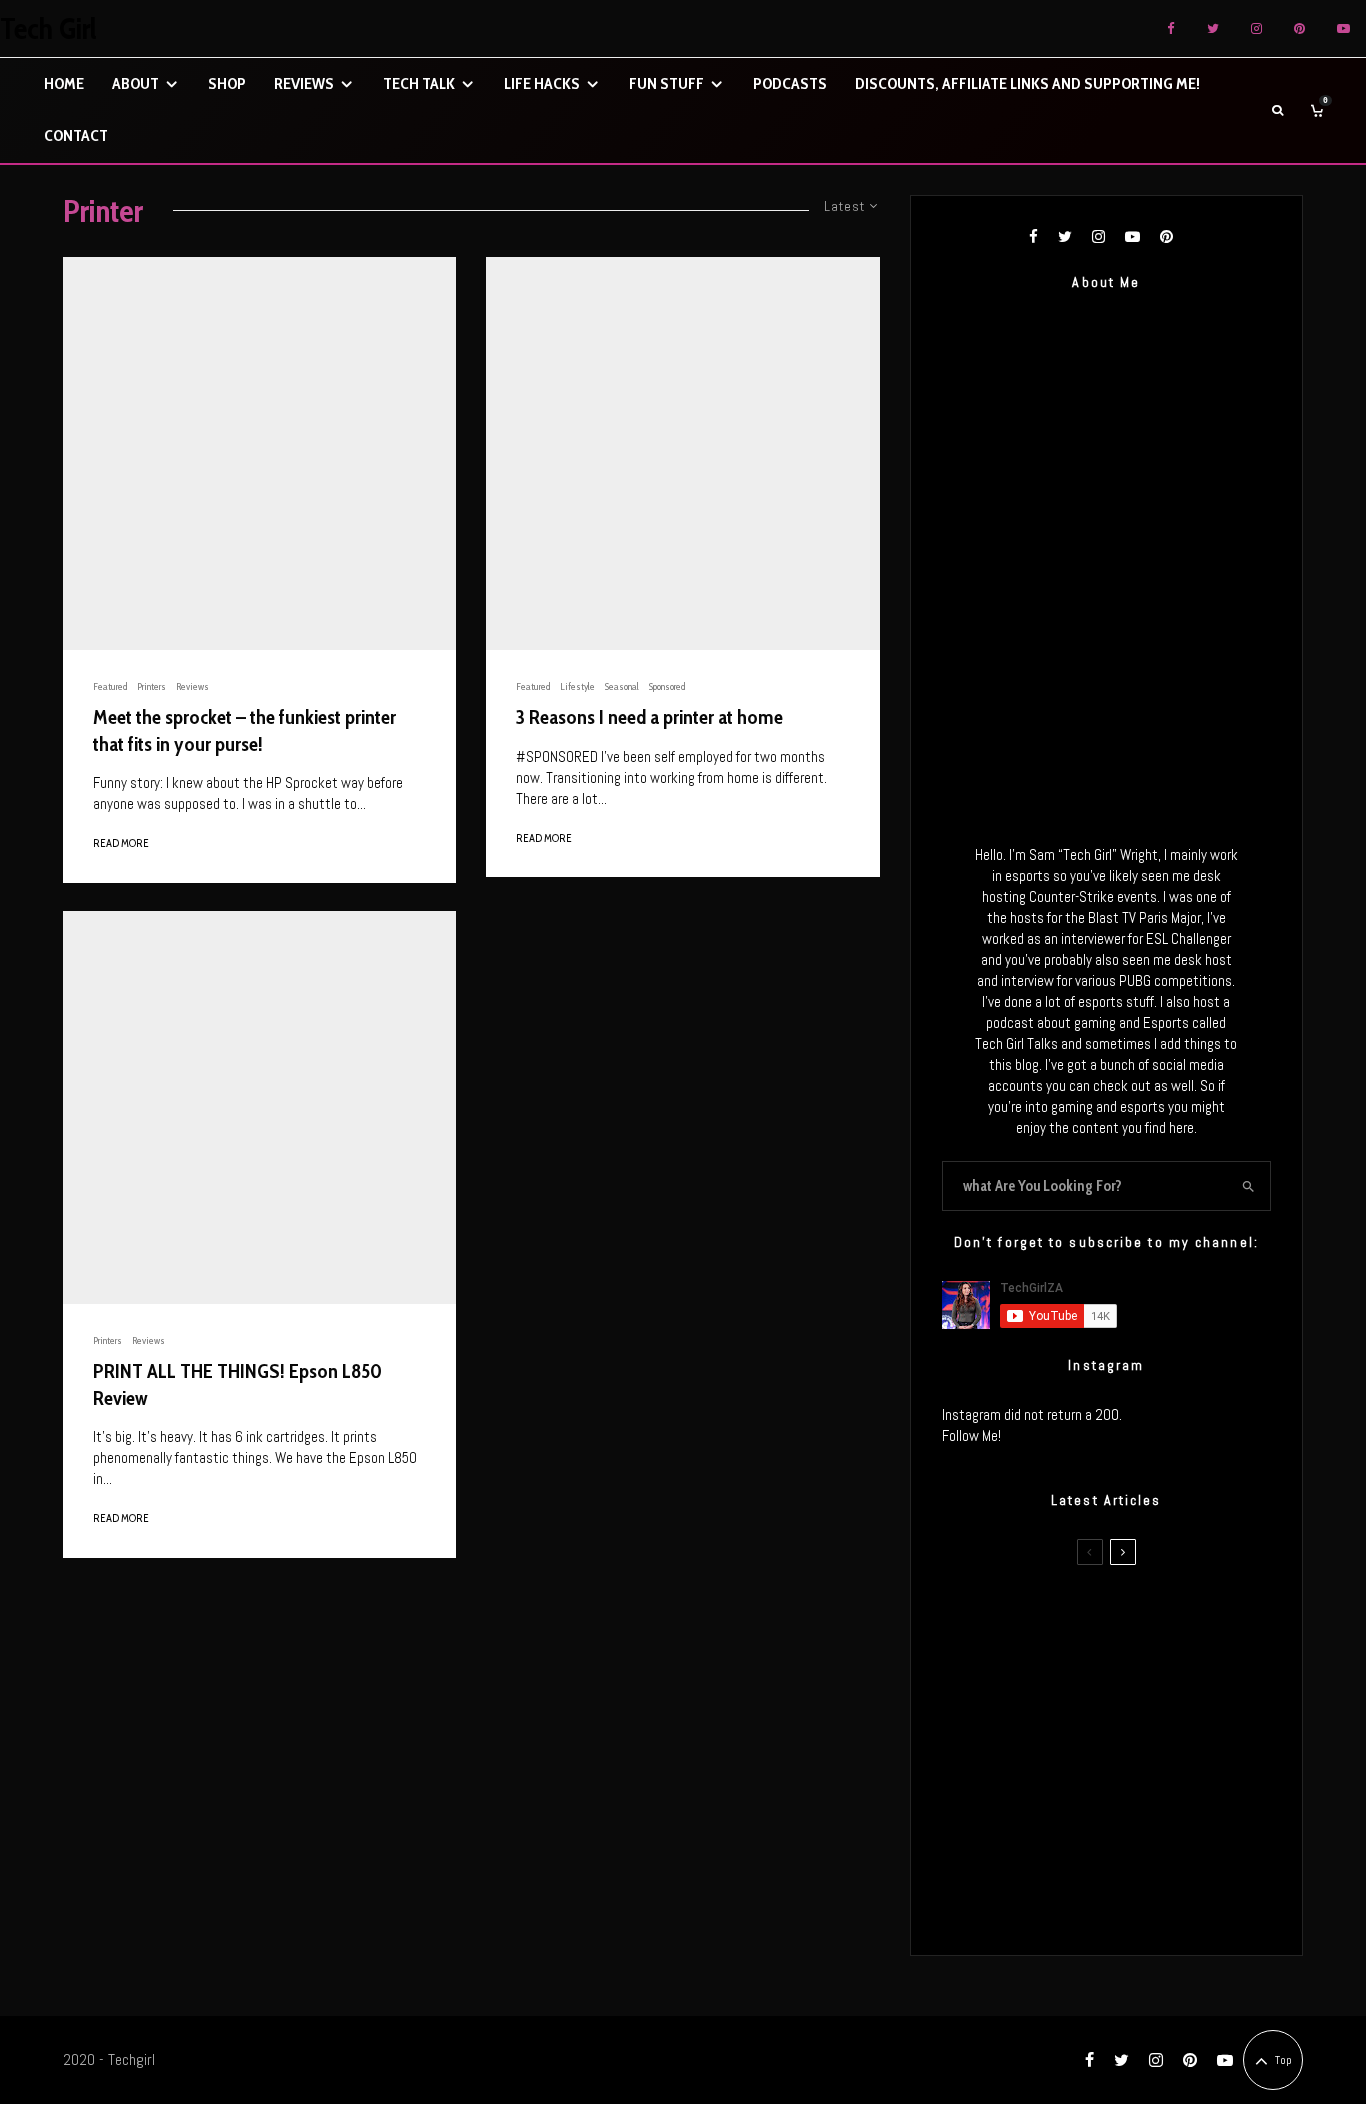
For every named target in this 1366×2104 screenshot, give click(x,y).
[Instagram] (1256, 28)
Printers (151, 686)
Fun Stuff (666, 83)
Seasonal (622, 686)
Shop (227, 83)
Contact (76, 135)
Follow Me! (971, 1435)
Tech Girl (48, 29)
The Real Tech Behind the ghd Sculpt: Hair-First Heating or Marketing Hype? (1144, 1617)
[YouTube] (1343, 28)
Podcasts (790, 83)
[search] (1248, 1186)
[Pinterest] (1299, 28)
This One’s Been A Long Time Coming (1141, 1807)
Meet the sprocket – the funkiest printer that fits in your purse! (244, 730)
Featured (110, 686)
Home (64, 83)
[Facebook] (1171, 28)
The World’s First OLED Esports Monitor (1147, 1902)
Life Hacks (542, 83)
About (135, 83)
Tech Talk (419, 83)
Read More (121, 843)
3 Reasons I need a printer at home (649, 717)
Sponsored (667, 686)
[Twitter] (1213, 28)
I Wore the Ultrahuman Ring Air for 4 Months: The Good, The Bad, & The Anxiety (1136, 1712)
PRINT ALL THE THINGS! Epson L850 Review (237, 1384)
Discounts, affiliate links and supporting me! (1027, 83)
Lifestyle (577, 686)
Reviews (304, 83)
